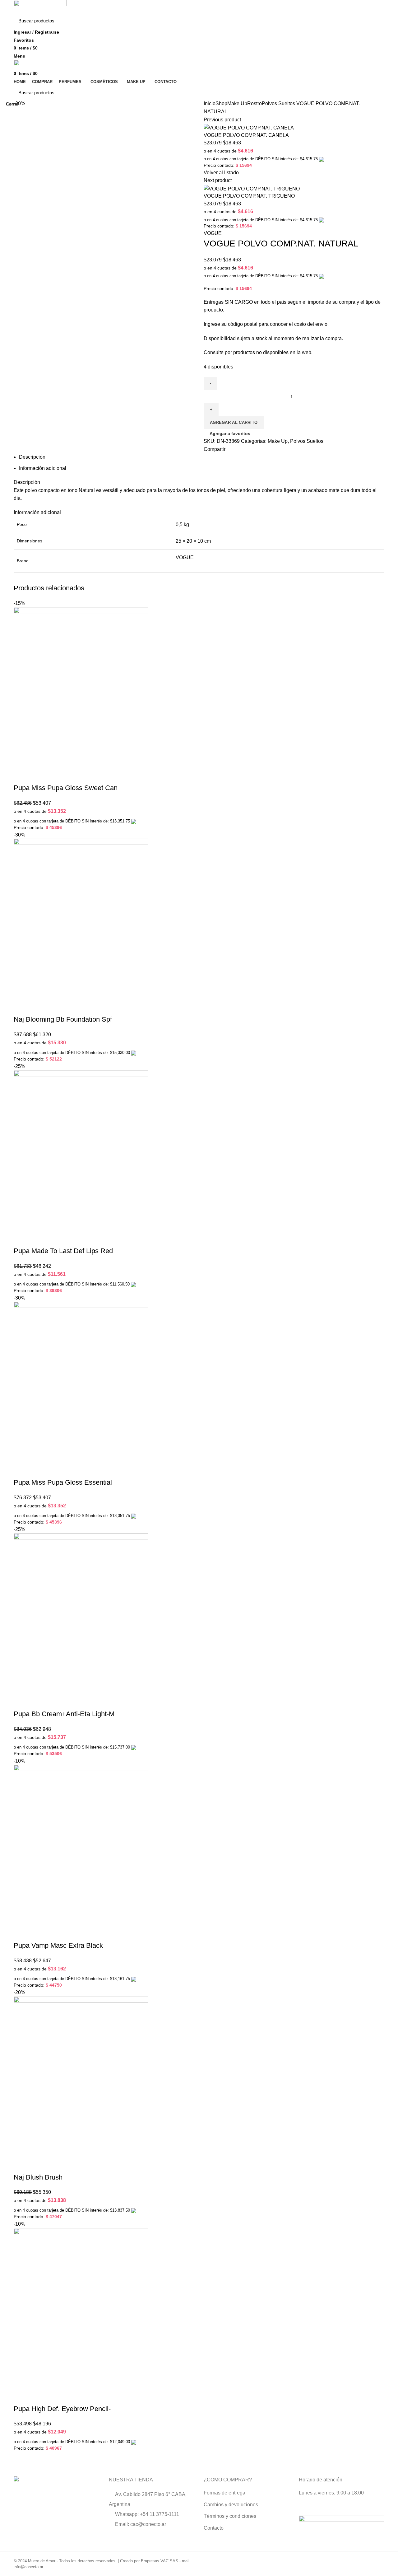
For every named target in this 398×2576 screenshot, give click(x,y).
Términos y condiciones (230, 2516)
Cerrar (12, 104)
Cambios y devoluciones (231, 2505)
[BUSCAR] (376, 21)
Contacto (214, 2528)
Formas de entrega (224, 2493)
